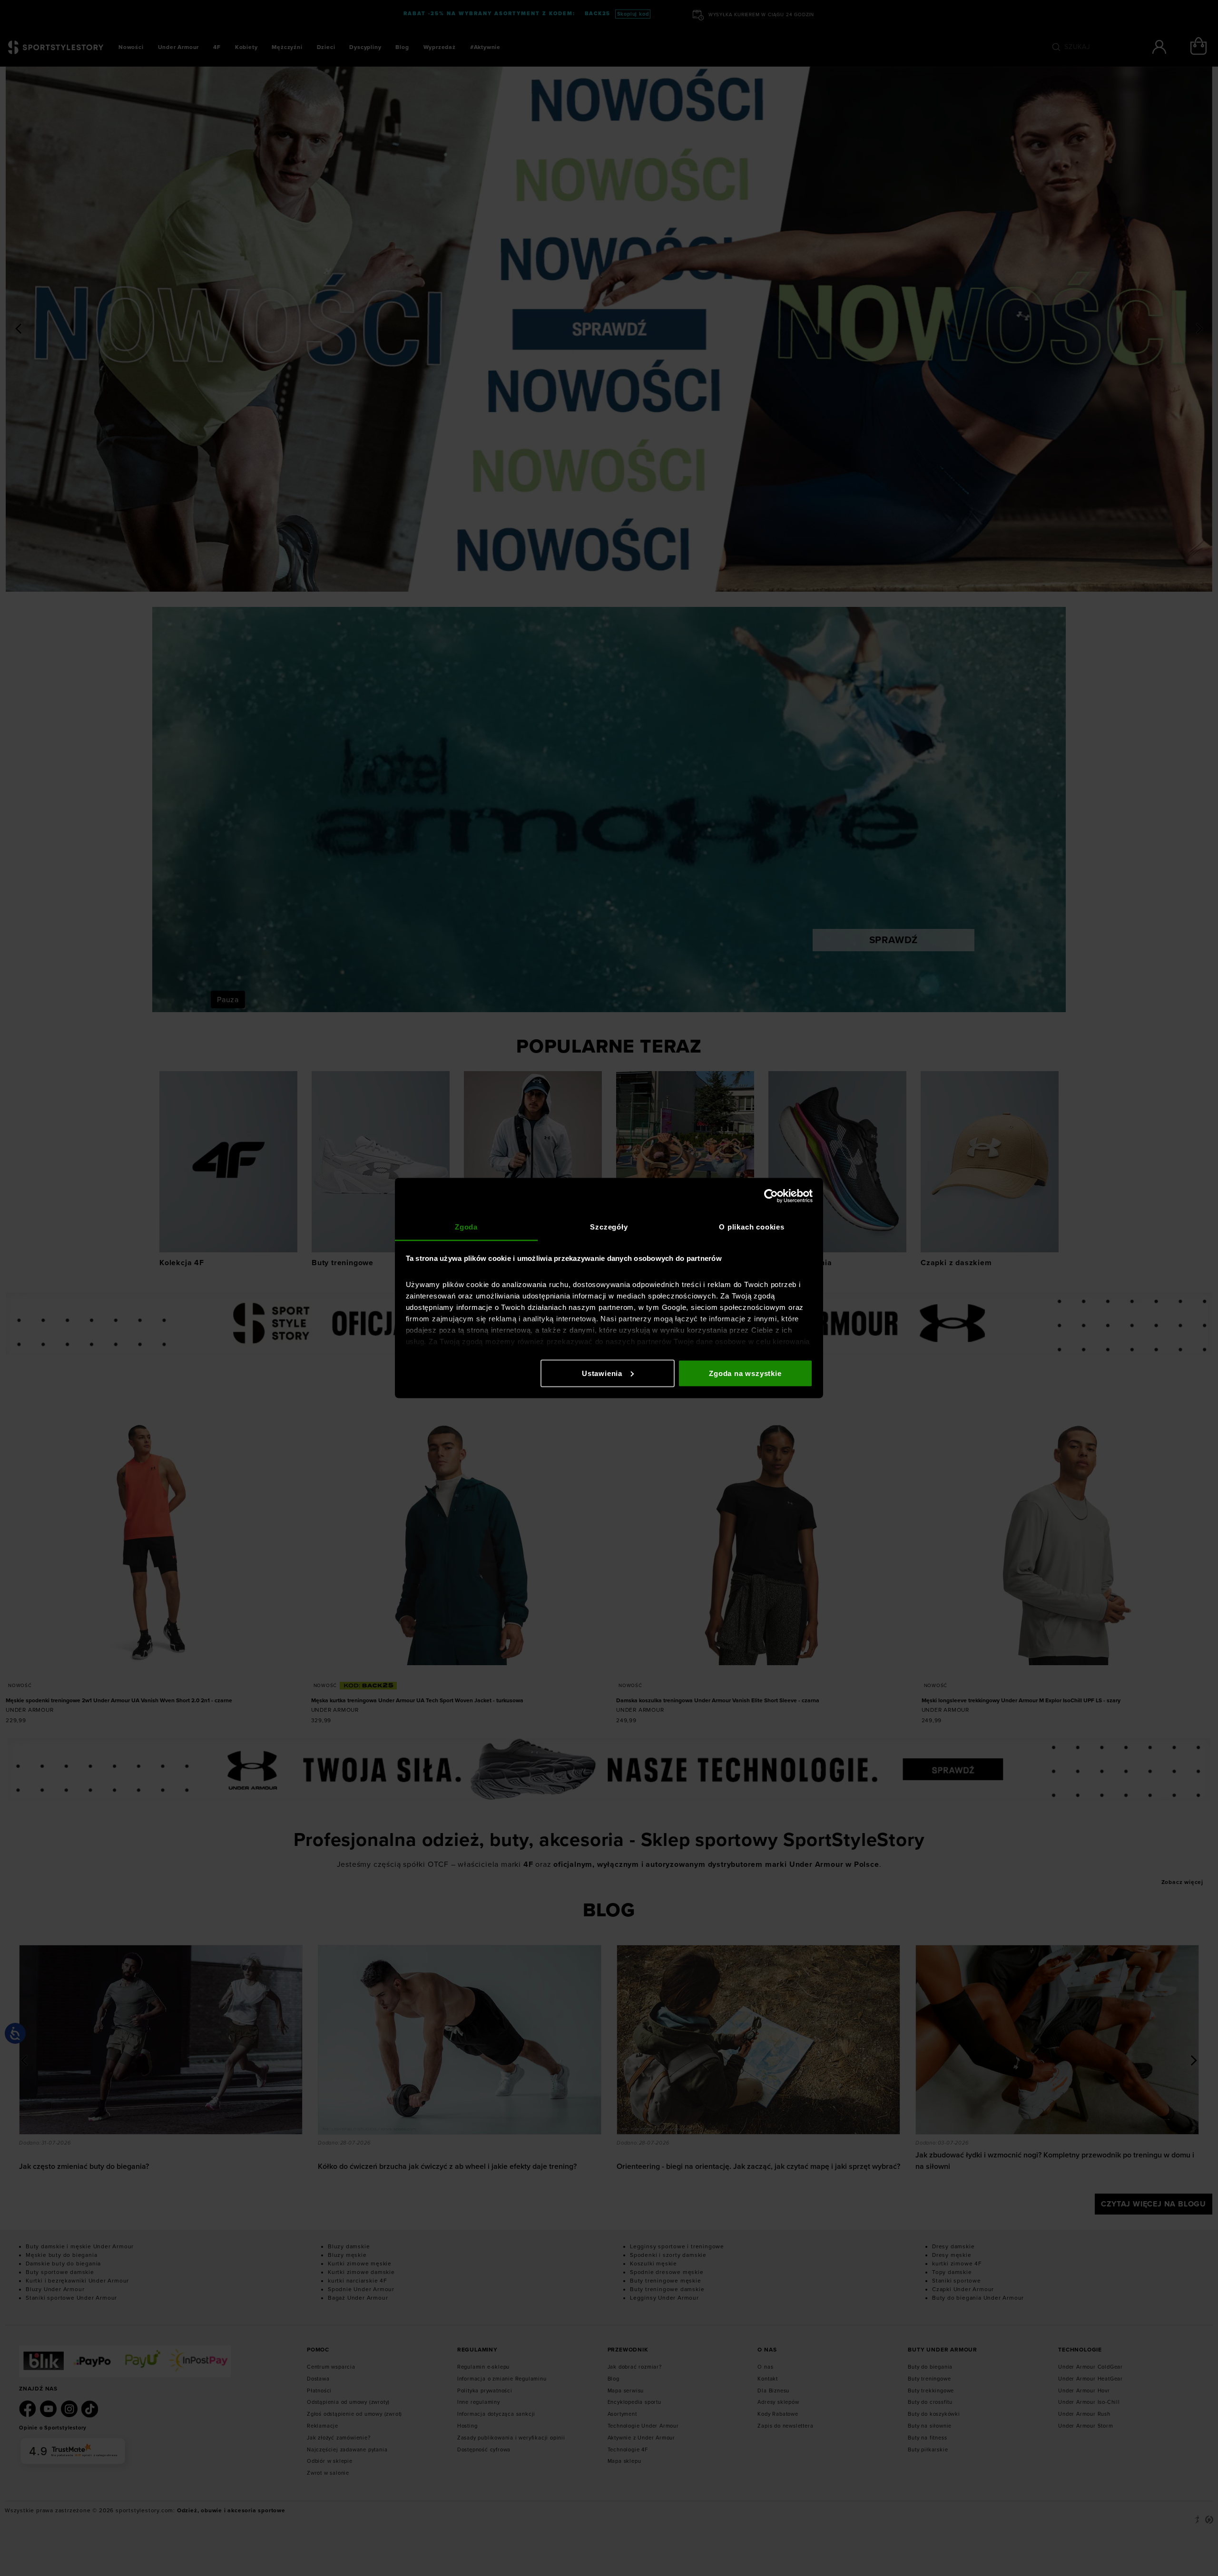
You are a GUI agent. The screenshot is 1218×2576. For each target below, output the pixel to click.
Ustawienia (602, 1373)
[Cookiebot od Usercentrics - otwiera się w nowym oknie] (771, 1196)
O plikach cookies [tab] (752, 1227)
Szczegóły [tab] (609, 1227)
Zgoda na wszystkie (745, 1373)
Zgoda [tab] (466, 1227)
